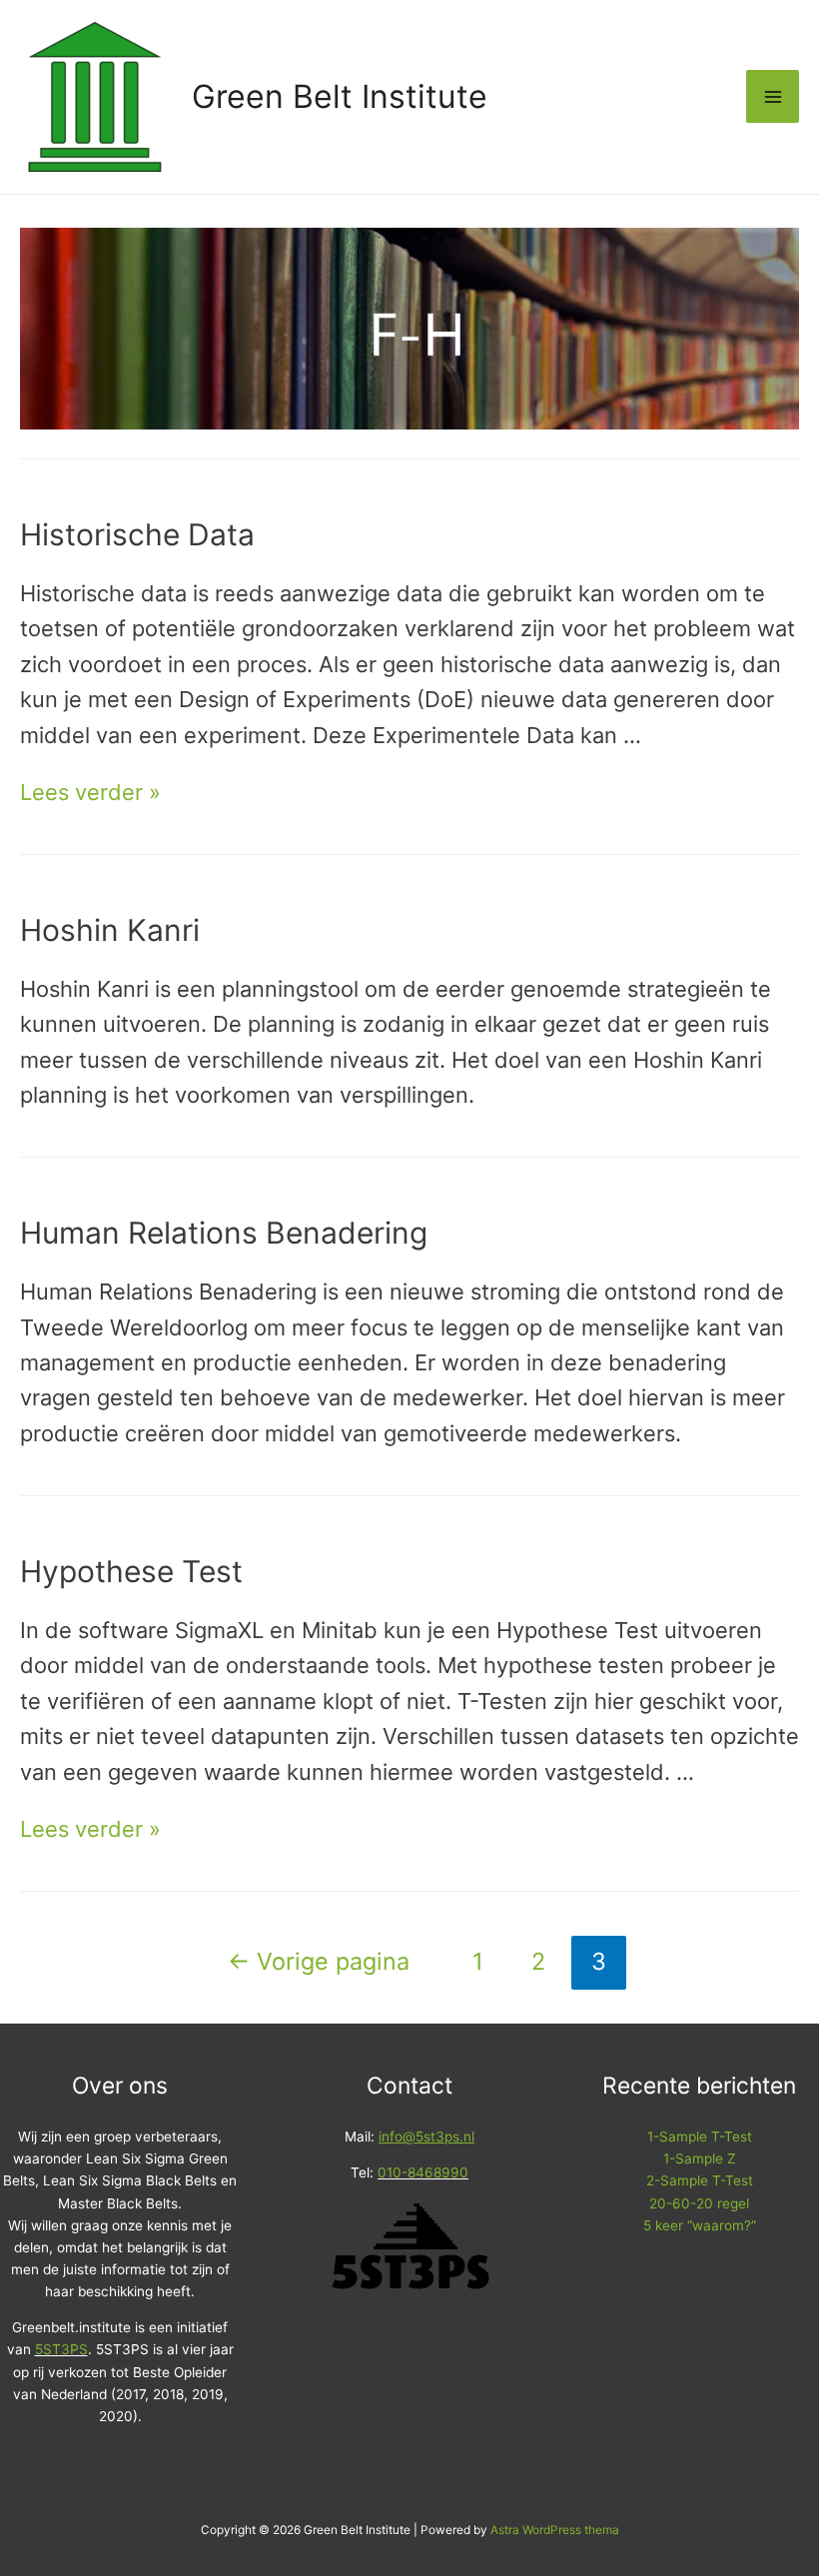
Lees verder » (90, 792)
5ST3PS (61, 2349)
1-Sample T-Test (700, 2137)
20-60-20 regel (699, 2203)
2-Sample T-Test (700, 2180)
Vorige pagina (319, 1961)
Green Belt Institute (340, 96)
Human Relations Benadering (224, 1233)
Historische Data (137, 534)
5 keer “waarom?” (700, 2225)
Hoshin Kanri (110, 930)
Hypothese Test (131, 1571)
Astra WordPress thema (555, 2530)
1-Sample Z (700, 2158)
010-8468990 (423, 2172)
